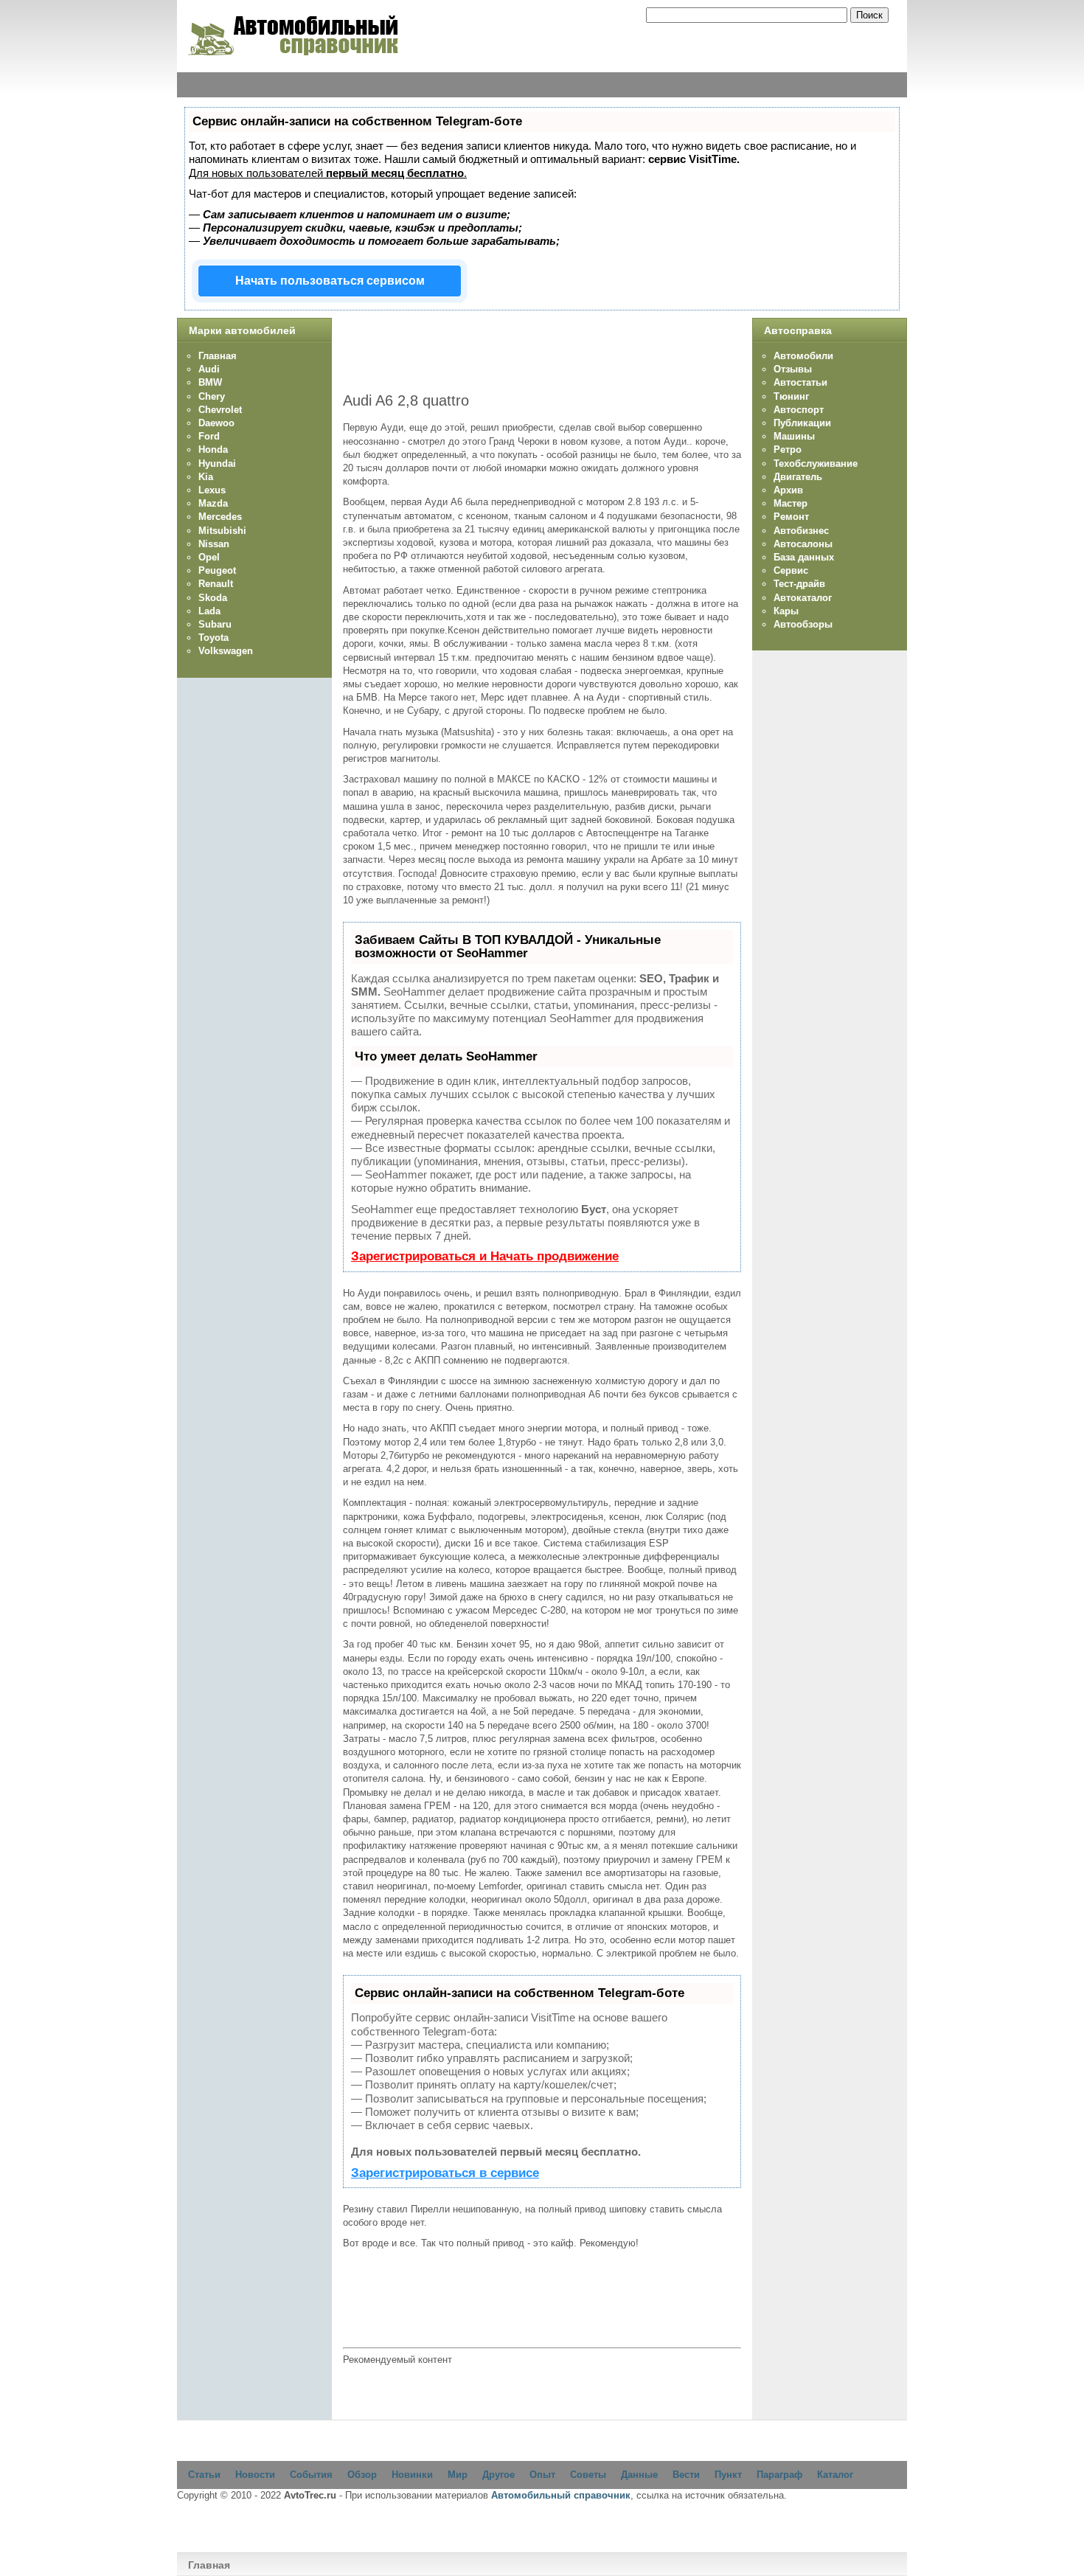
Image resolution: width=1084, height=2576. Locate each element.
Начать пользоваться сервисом (330, 281)
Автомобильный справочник (561, 2495)
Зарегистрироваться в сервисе (445, 2173)
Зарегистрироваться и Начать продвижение (485, 1256)
